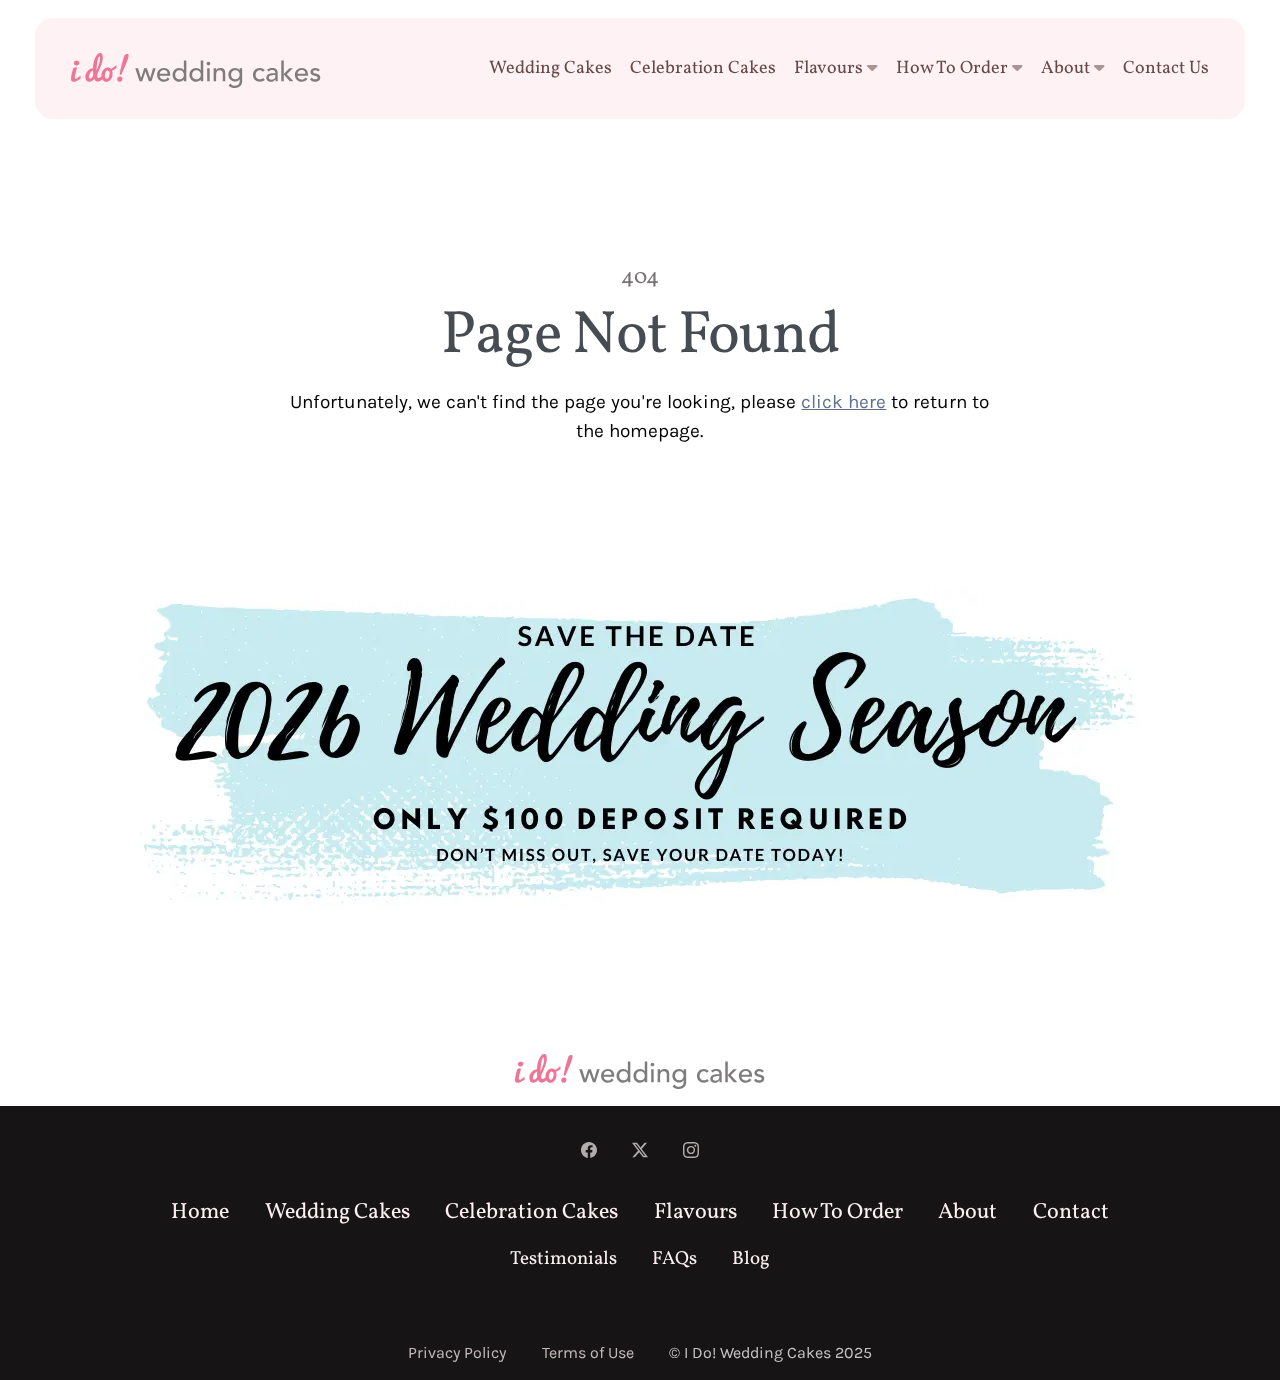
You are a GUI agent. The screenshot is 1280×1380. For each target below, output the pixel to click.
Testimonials (563, 1259)
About (1065, 68)
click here (843, 402)
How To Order (952, 68)
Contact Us (1166, 68)
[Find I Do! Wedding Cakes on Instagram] (691, 1152)
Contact (1071, 1212)
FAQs (674, 1259)
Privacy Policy (457, 1352)
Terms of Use (588, 1352)
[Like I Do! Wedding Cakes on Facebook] (589, 1152)
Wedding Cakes (550, 68)
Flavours (828, 68)
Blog (751, 1259)
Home (200, 1212)
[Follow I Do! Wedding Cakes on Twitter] (640, 1152)
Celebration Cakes (703, 68)
